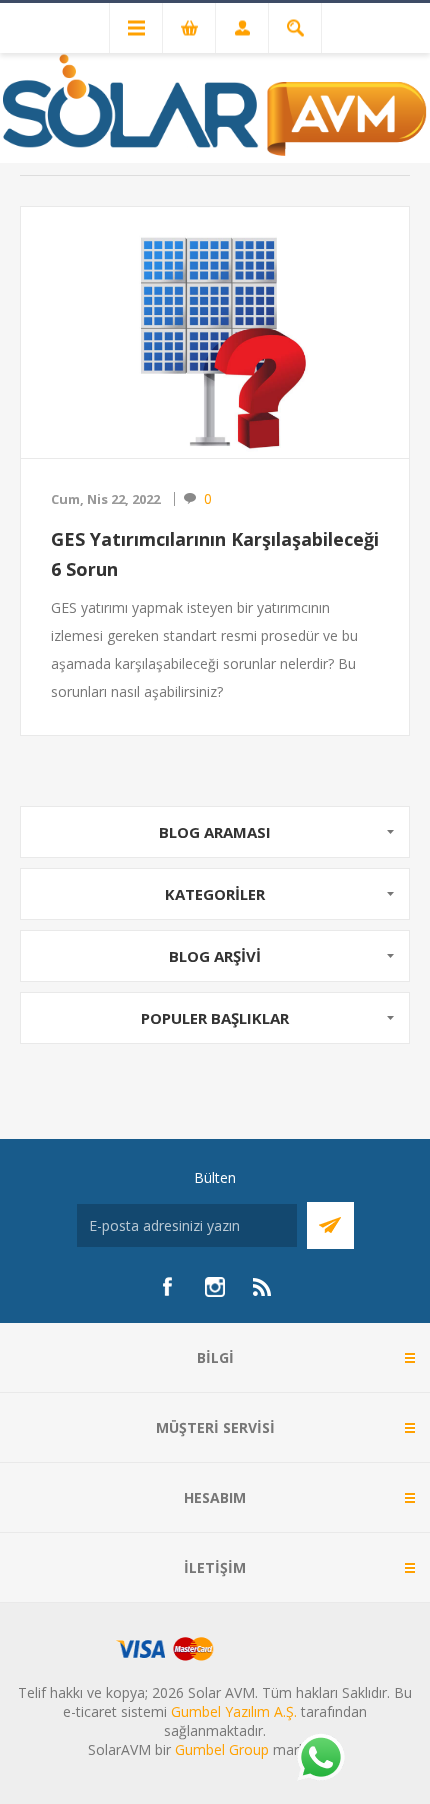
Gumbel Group (222, 1749)
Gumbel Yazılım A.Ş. (234, 1711)
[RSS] (263, 1287)
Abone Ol (330, 1225)
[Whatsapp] (320, 1759)
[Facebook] (167, 1287)
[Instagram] (215, 1287)
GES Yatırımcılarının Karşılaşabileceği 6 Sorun (215, 554)
